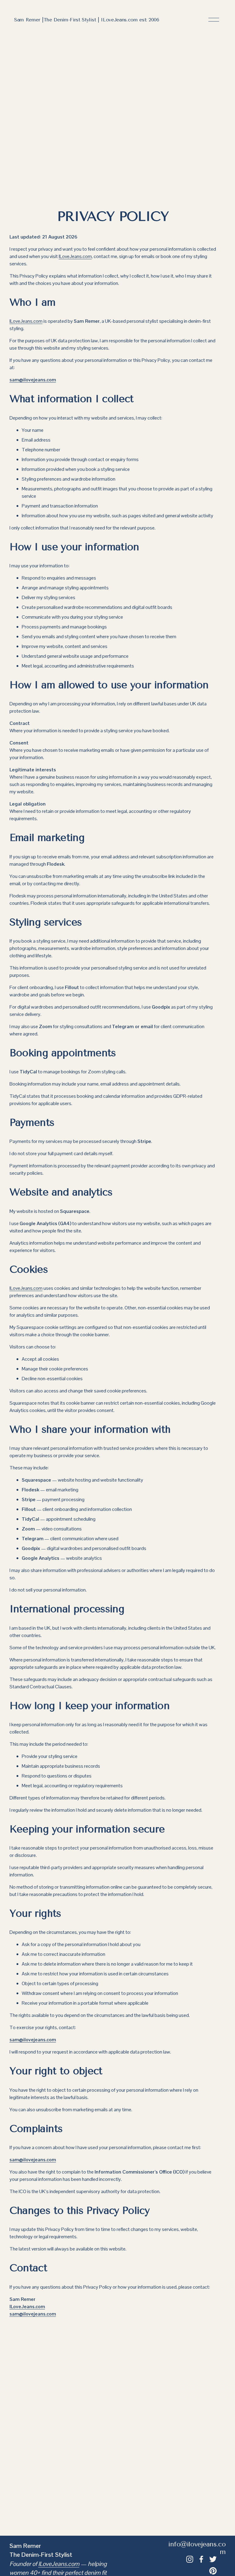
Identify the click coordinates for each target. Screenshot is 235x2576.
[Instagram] (190, 2559)
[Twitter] (213, 2559)
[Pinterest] (213, 2571)
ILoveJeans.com (75, 256)
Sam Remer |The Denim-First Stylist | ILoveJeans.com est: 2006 (86, 20)
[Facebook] (201, 2559)
